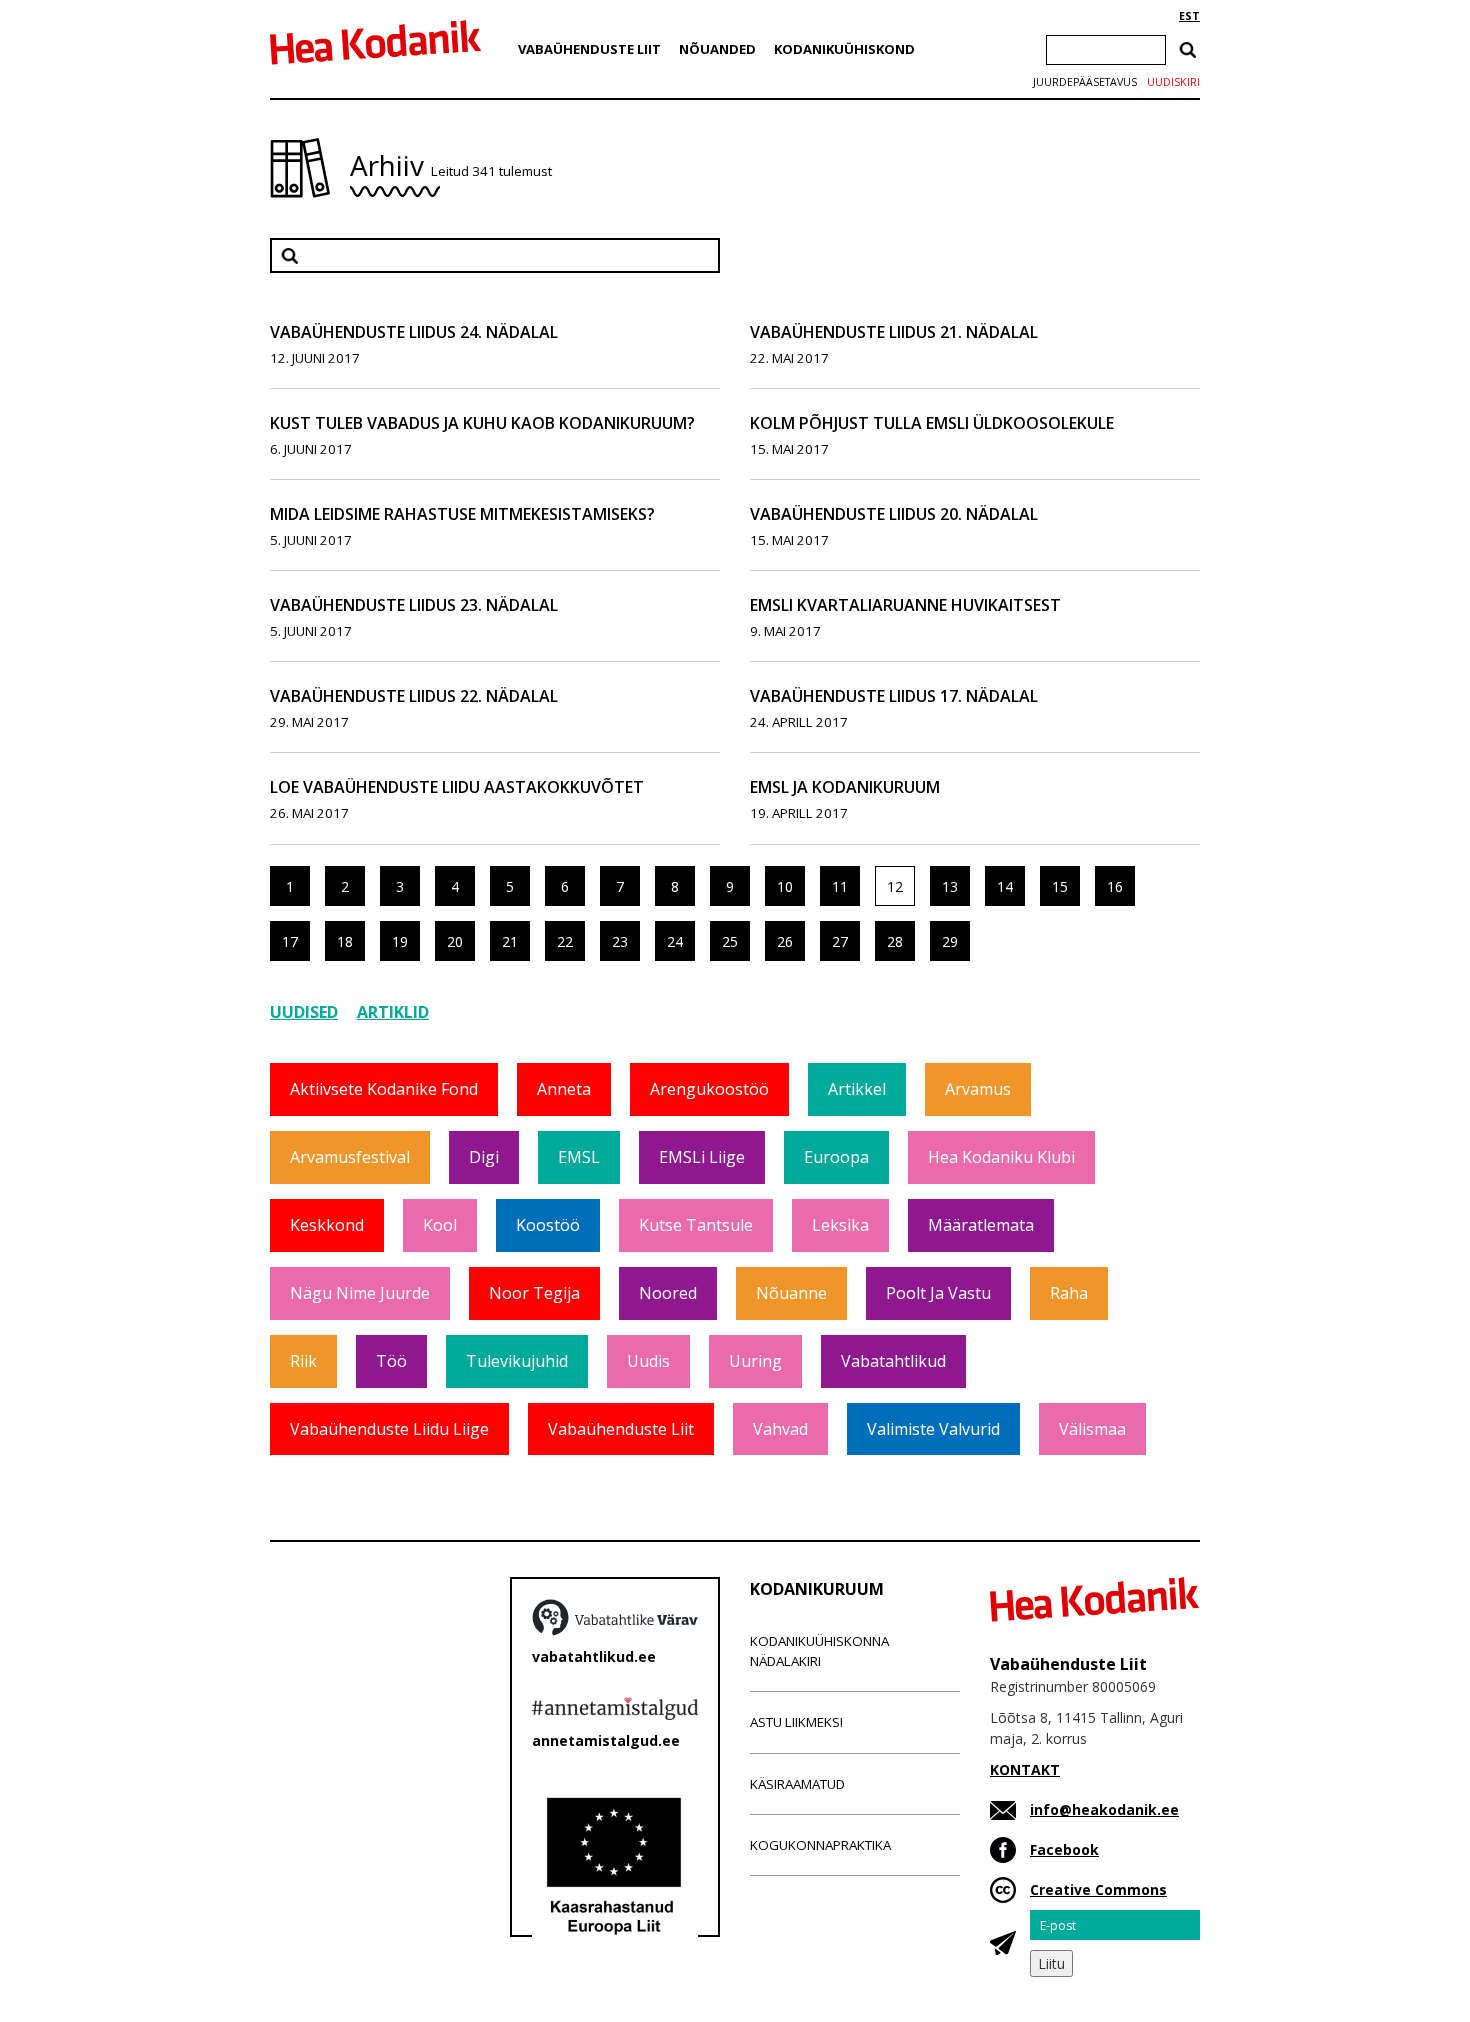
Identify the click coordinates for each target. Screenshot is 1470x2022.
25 (730, 941)
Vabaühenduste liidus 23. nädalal (414, 605)
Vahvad (780, 1429)
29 (950, 941)
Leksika (840, 1225)
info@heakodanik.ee (1104, 1809)
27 (840, 941)
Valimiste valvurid (933, 1429)
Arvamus (978, 1089)
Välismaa (1092, 1429)
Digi (484, 1157)
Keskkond (327, 1225)
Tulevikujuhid (517, 1361)
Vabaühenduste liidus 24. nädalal (414, 332)
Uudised (304, 1012)
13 (950, 886)
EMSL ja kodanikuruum (845, 787)
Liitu (1051, 1963)
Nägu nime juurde (360, 1293)
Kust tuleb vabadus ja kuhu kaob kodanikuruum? (482, 423)
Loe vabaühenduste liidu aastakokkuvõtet (457, 787)
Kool (440, 1225)
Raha (1069, 1293)
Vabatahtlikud (893, 1361)
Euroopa (836, 1157)
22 (565, 941)
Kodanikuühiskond (844, 49)
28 (895, 941)
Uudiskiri (1173, 82)
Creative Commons (1098, 1889)
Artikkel (857, 1089)
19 (400, 941)
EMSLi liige (702, 1157)
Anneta (564, 1089)
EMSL (579, 1157)
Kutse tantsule (696, 1225)
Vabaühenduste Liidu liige (389, 1429)
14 (1005, 886)
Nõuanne (791, 1293)
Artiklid (393, 1012)
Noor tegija (534, 1293)
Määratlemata (981, 1225)
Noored (668, 1293)
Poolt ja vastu (938, 1293)
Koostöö (548, 1225)
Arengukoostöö (709, 1089)
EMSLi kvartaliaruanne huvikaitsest (905, 605)
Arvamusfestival (350, 1157)
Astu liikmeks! (796, 1722)
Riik (303, 1361)
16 (1115, 886)
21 (510, 941)
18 (345, 941)
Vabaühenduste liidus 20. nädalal (894, 514)
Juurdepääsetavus (1085, 82)
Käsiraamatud (797, 1784)
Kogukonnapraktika (820, 1845)
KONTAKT (1025, 1769)
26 (785, 941)
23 (620, 941)
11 (840, 886)
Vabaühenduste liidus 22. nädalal (414, 696)
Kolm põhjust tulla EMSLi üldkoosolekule (932, 423)
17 (290, 941)
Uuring (755, 1361)
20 (455, 941)
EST (1189, 16)
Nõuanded (717, 49)
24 (675, 941)
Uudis (648, 1361)
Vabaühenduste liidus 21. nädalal (894, 332)
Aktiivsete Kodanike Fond (384, 1089)
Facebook (1064, 1849)
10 (785, 886)
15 (1060, 886)
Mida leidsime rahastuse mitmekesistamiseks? (462, 514)
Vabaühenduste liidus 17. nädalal (894, 696)
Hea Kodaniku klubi (1001, 1157)
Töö (391, 1361)
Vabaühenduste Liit (589, 49)
